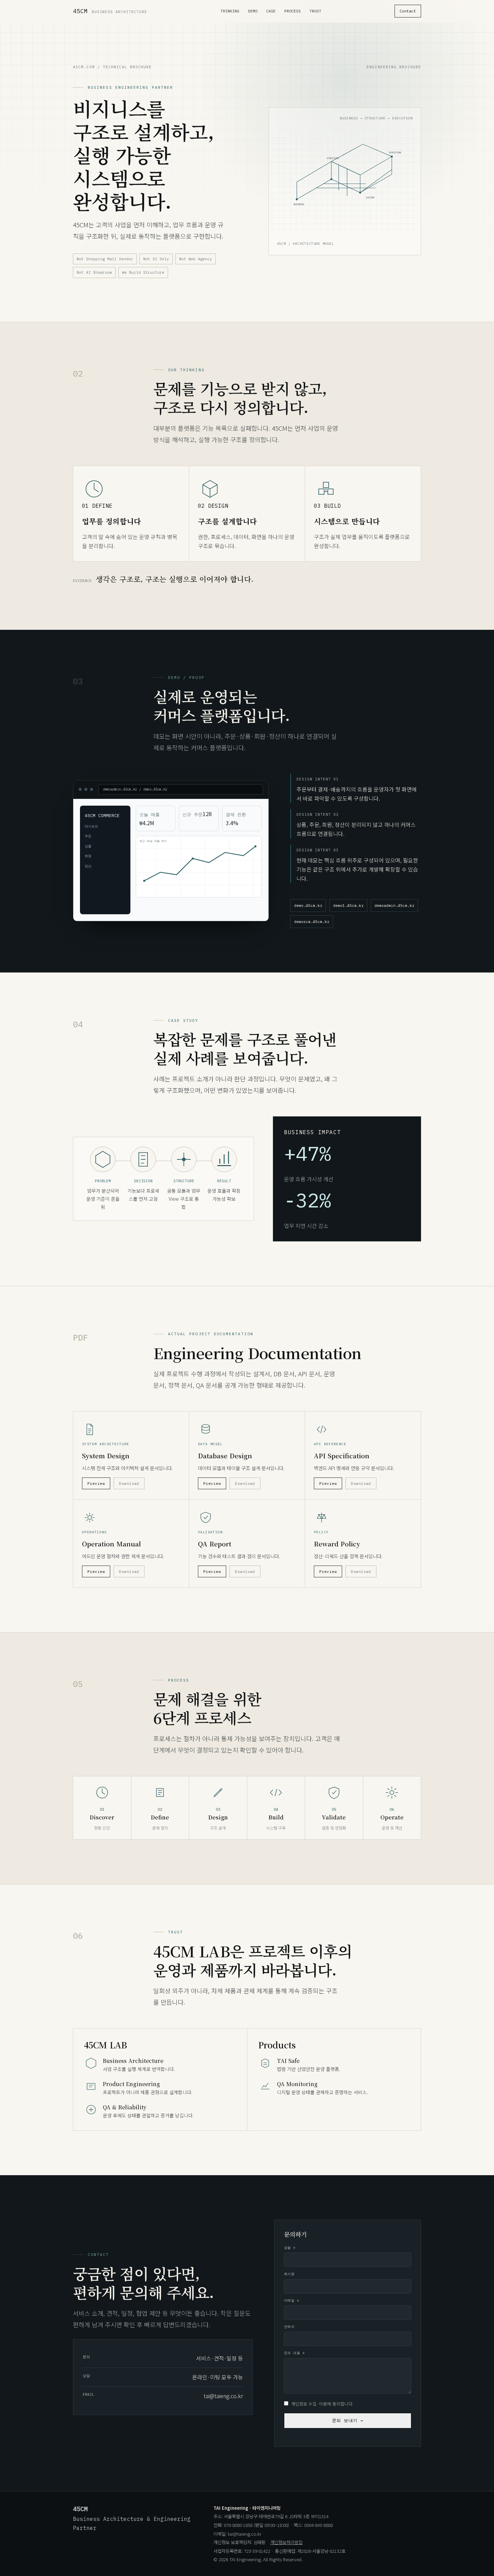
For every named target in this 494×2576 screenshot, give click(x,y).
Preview (96, 1483)
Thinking (230, 11)
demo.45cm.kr (308, 905)
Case (271, 11)
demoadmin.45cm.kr (394, 905)
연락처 (289, 2327)
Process (293, 11)
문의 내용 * (294, 2353)
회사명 (289, 2274)
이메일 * (292, 2300)
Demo (253, 11)
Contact (408, 11)
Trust (315, 11)
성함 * (290, 2248)
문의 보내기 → (348, 2420)
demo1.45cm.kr (348, 905)
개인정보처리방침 (286, 2542)
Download (129, 1483)
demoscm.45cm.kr (312, 921)
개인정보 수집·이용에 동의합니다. (322, 2404)
